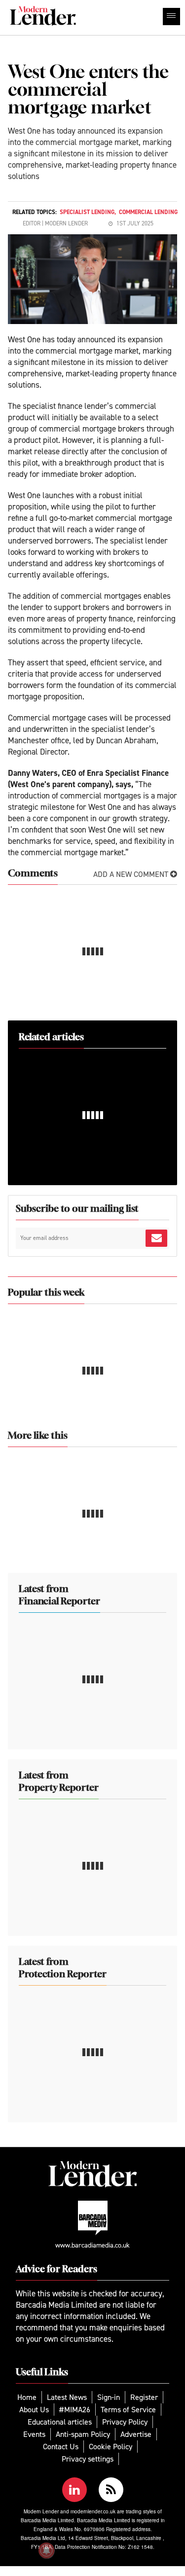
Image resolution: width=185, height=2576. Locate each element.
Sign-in (109, 2397)
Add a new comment (132, 874)
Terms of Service (128, 2410)
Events (34, 2434)
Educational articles (60, 2422)
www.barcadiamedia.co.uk (92, 2245)
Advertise (136, 2434)
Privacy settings (88, 2459)
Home (27, 2397)
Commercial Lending (148, 212)
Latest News (67, 2397)
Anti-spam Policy (83, 2434)
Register (144, 2397)
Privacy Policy (125, 2422)
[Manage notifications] (46, 2550)
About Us (34, 2410)
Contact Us (61, 2447)
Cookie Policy (111, 2447)
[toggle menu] (171, 17)
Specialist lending (87, 212)
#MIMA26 (75, 2410)
